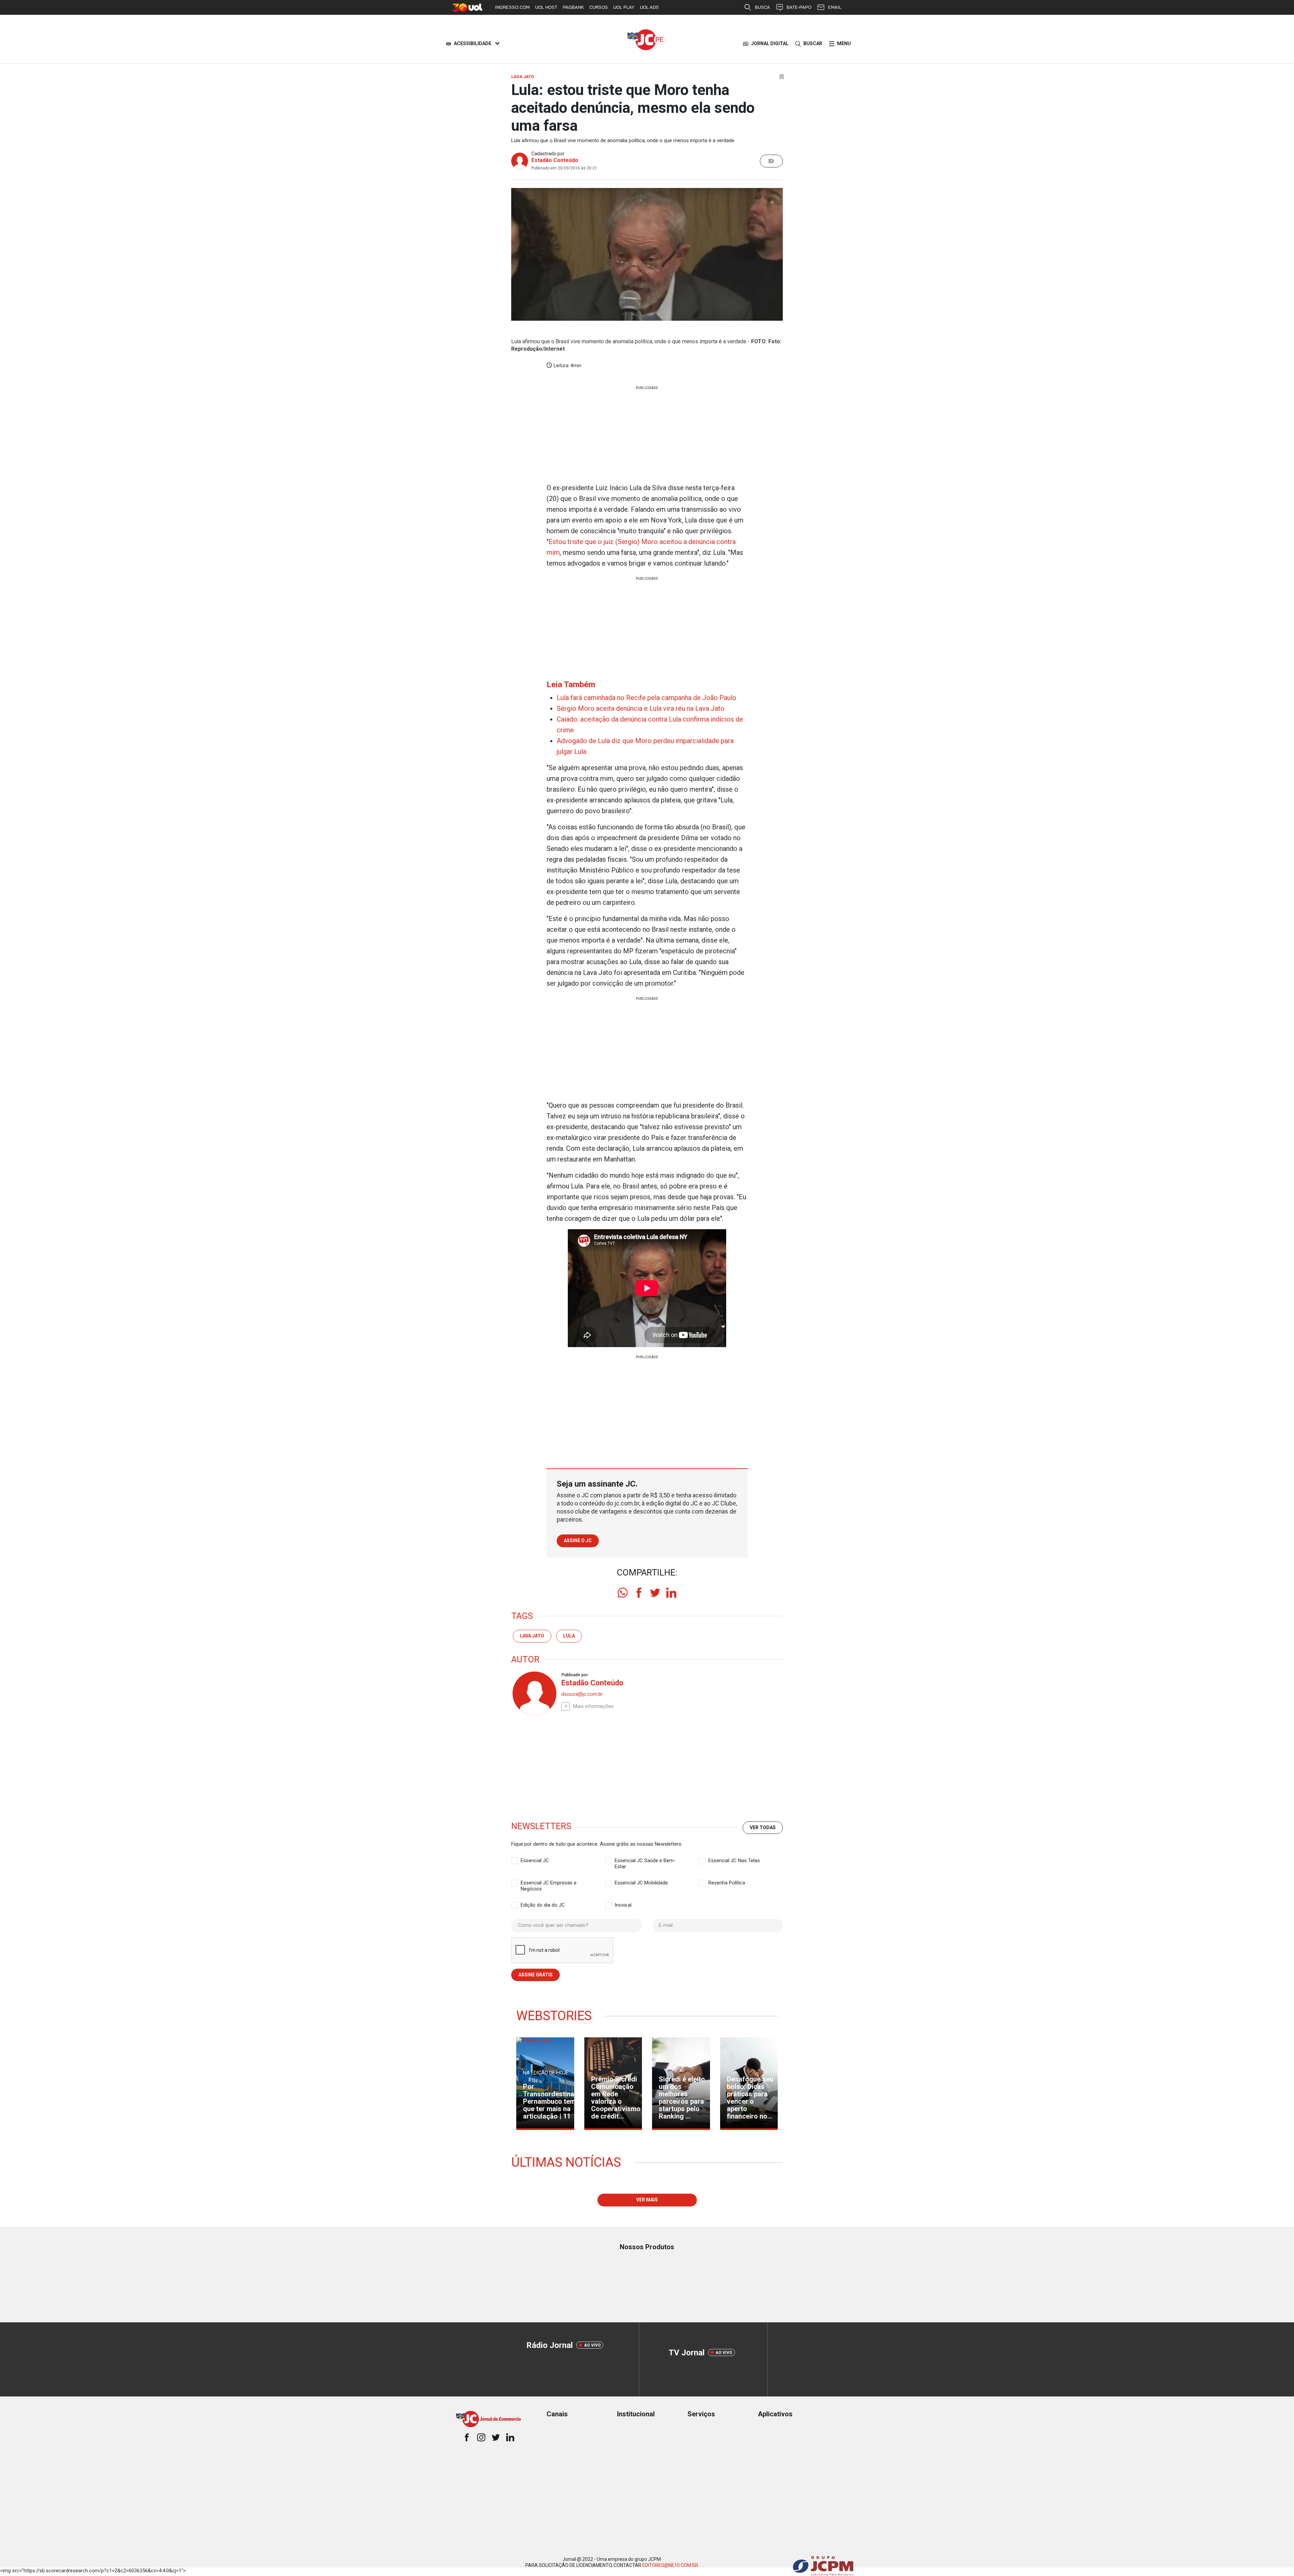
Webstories (554, 2016)
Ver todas (763, 1827)
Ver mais (647, 2200)
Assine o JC (578, 1540)
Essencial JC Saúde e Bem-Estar (645, 1861)
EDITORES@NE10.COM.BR (670, 2565)
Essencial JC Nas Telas (734, 1861)
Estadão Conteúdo (555, 160)
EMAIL (835, 7)
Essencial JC (535, 1861)
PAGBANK (573, 7)
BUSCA (762, 7)
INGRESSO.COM (512, 7)
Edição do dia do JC (543, 1905)
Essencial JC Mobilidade (641, 1883)
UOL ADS (649, 7)
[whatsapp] (623, 1593)
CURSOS (599, 7)
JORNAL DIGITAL (770, 43)
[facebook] (639, 1593)
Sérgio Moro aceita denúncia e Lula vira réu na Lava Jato (641, 708)
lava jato (532, 1636)
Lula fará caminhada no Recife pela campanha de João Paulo (646, 698)
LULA (569, 1636)
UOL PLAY (624, 7)
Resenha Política (727, 1883)
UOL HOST (546, 7)
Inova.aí (623, 1905)
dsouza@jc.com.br (582, 1694)
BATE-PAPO (799, 7)
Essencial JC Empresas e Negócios (549, 1883)
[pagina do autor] (534, 1693)
